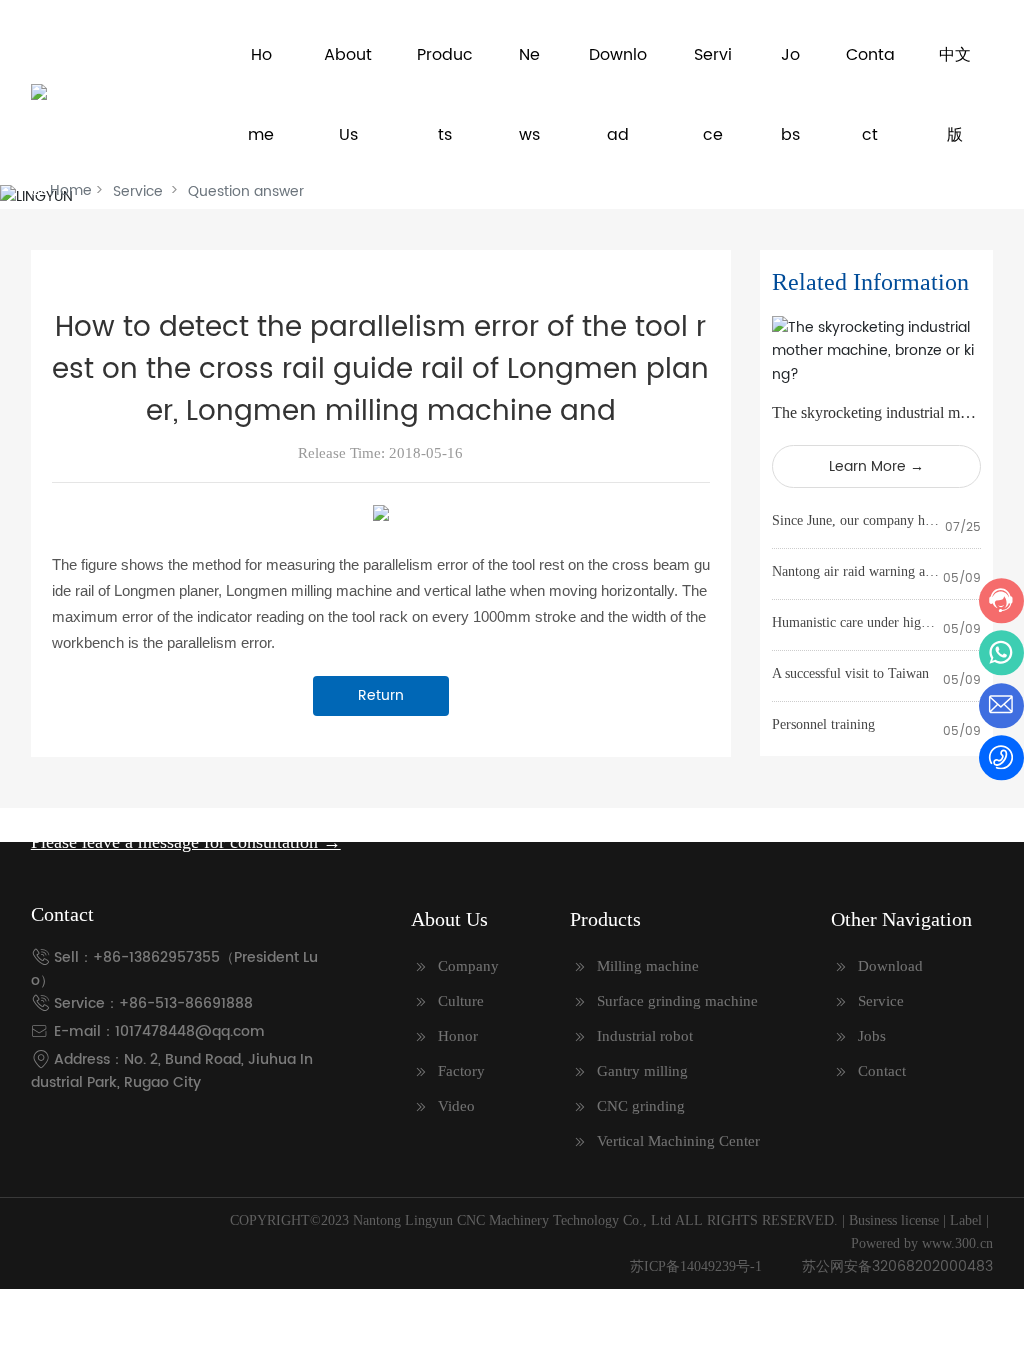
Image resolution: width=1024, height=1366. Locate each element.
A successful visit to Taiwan (850, 673)
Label (966, 1220)
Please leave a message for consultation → (186, 842)
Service (138, 191)
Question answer (246, 191)
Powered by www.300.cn (922, 1243)
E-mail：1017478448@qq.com (159, 1031)
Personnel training (823, 724)
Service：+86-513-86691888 (153, 1003)
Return (381, 695)
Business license (894, 1220)
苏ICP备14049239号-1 (696, 1266)
